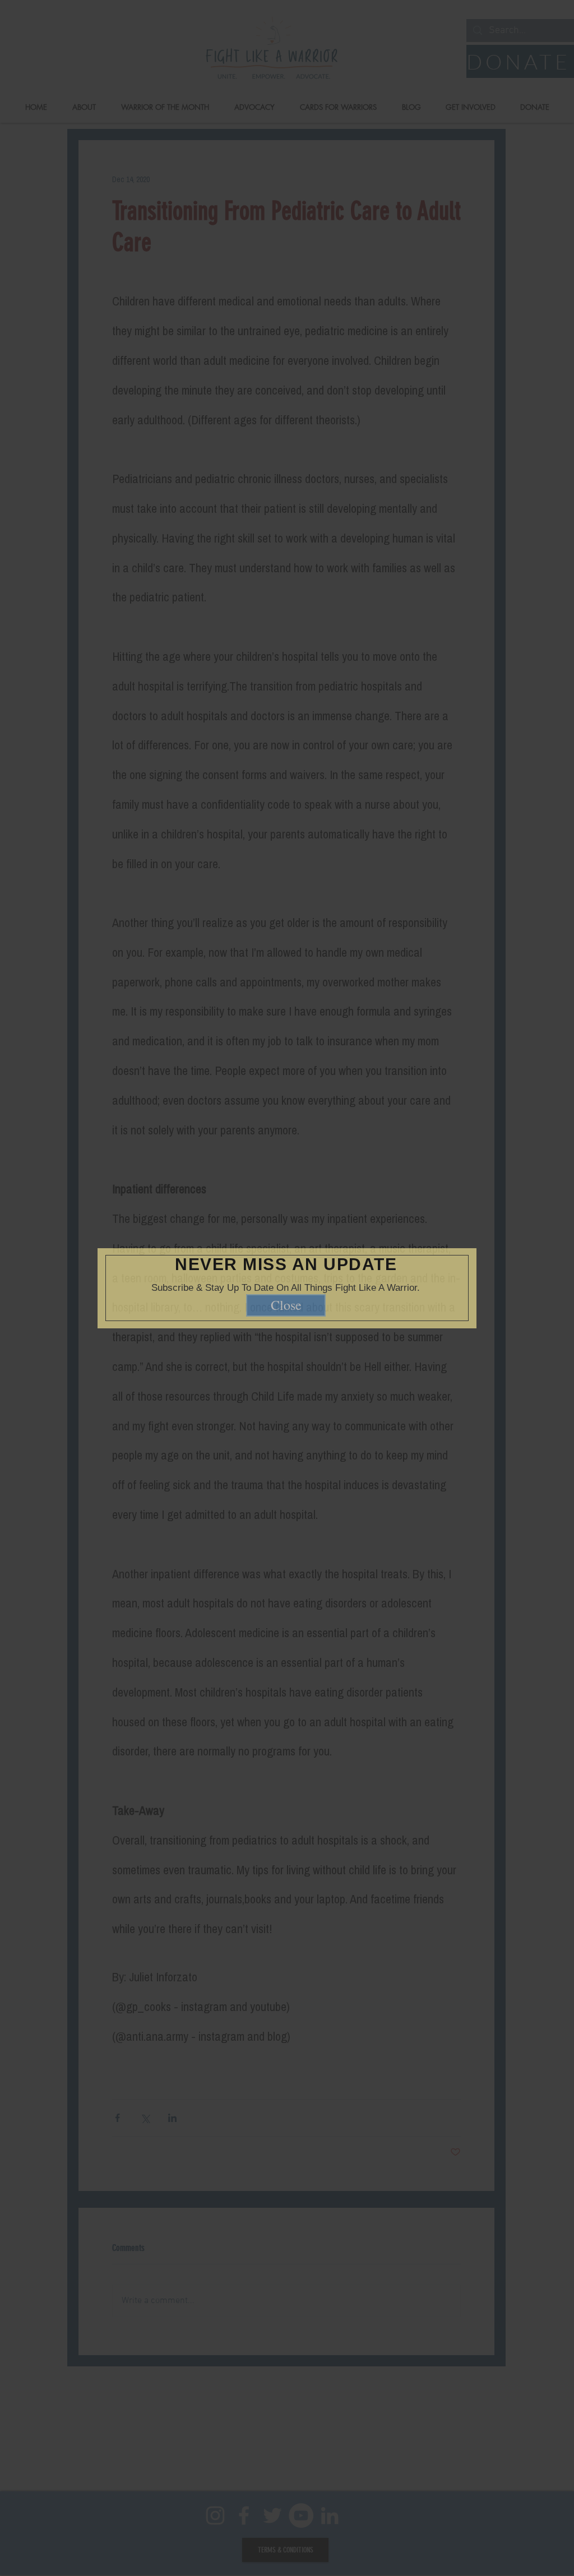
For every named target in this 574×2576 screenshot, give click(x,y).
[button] (452, 1244)
